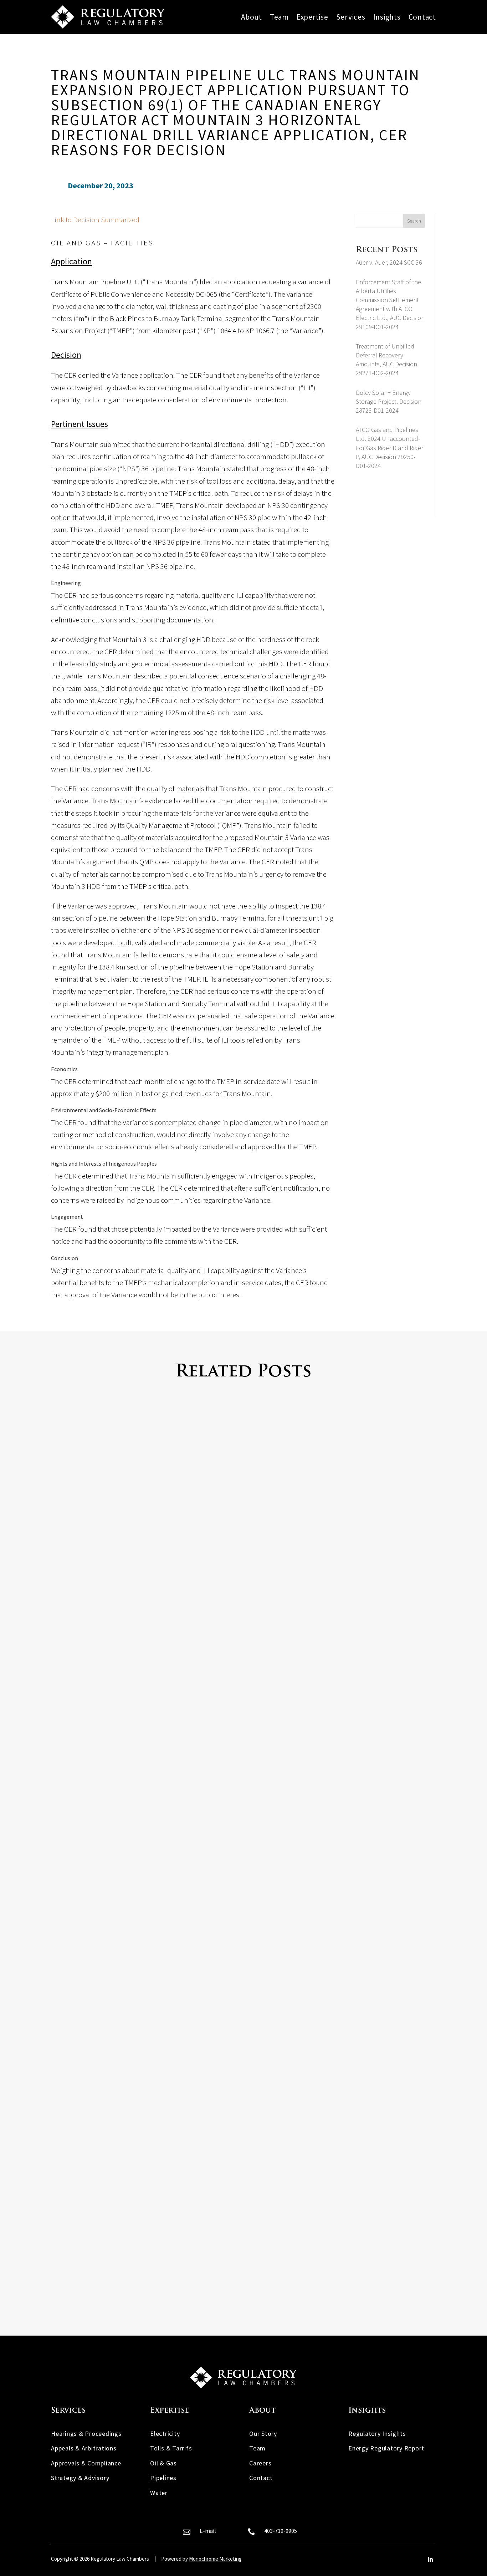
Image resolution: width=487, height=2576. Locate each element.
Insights (387, 17)
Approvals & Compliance (86, 2463)
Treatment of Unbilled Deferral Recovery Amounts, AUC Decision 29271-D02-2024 (191, 2254)
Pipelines (163, 2478)
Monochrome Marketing (215, 2559)
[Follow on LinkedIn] (430, 2560)
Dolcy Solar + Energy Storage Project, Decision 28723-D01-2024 (389, 401)
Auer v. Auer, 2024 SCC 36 (389, 262)
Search (414, 221)
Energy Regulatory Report (386, 2448)
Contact (422, 17)
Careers (260, 2463)
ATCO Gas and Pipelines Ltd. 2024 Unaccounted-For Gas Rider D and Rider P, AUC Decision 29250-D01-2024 (389, 448)
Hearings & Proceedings (86, 2434)
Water (159, 2493)
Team (279, 17)
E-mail (208, 2531)
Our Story (263, 2434)
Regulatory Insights (377, 2434)
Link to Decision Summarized (95, 220)
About (252, 17)
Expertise (312, 17)
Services (351, 17)
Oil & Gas (163, 2463)
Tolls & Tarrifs (171, 2448)
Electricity (165, 2434)
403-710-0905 (281, 2531)
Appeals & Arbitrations (84, 2448)
